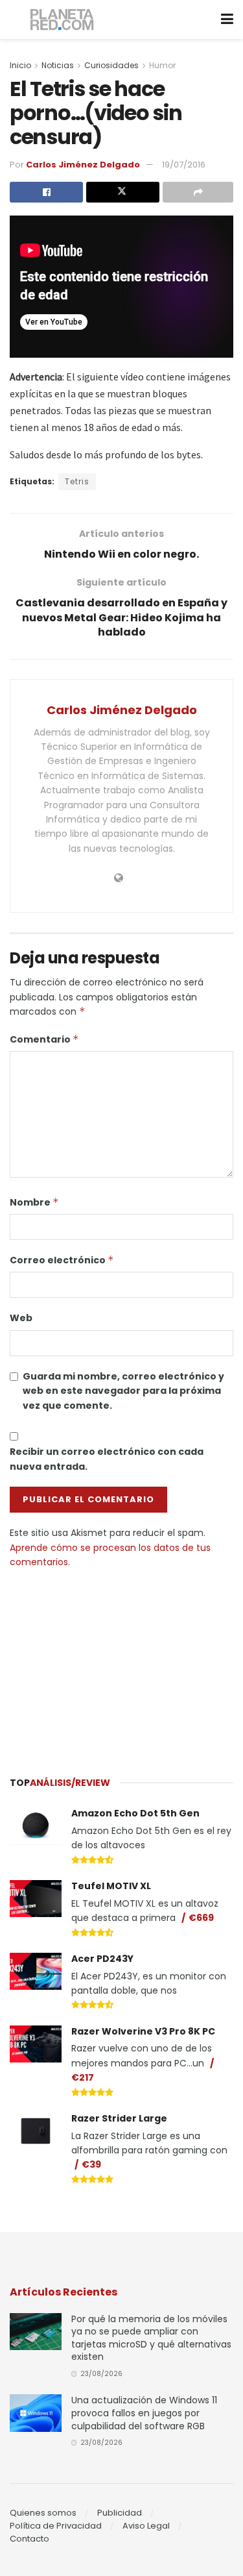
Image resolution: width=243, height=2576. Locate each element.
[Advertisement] (122, 1666)
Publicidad (120, 2513)
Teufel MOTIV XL (111, 1886)
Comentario (44, 1039)
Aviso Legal (146, 2526)
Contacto (29, 2539)
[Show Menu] (227, 19)
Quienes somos (43, 2513)
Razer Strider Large (119, 2118)
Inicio (20, 65)
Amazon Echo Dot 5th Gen (135, 1813)
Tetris (77, 481)
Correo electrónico (62, 1260)
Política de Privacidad (56, 2526)
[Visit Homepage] (63, 20)
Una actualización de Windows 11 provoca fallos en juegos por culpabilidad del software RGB (144, 2413)
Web (21, 1318)
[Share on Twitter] (123, 192)
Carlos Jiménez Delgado (83, 165)
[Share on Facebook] (46, 192)
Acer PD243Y (102, 1959)
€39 (91, 2164)
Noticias (58, 65)
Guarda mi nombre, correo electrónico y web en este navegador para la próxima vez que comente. (123, 1391)
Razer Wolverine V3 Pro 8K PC (143, 2031)
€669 (201, 1918)
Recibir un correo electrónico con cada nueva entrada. (107, 1459)
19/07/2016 (184, 165)
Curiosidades (111, 65)
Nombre (34, 1202)
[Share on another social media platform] (198, 192)
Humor (162, 65)
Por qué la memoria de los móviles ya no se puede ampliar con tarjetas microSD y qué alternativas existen (151, 2338)
